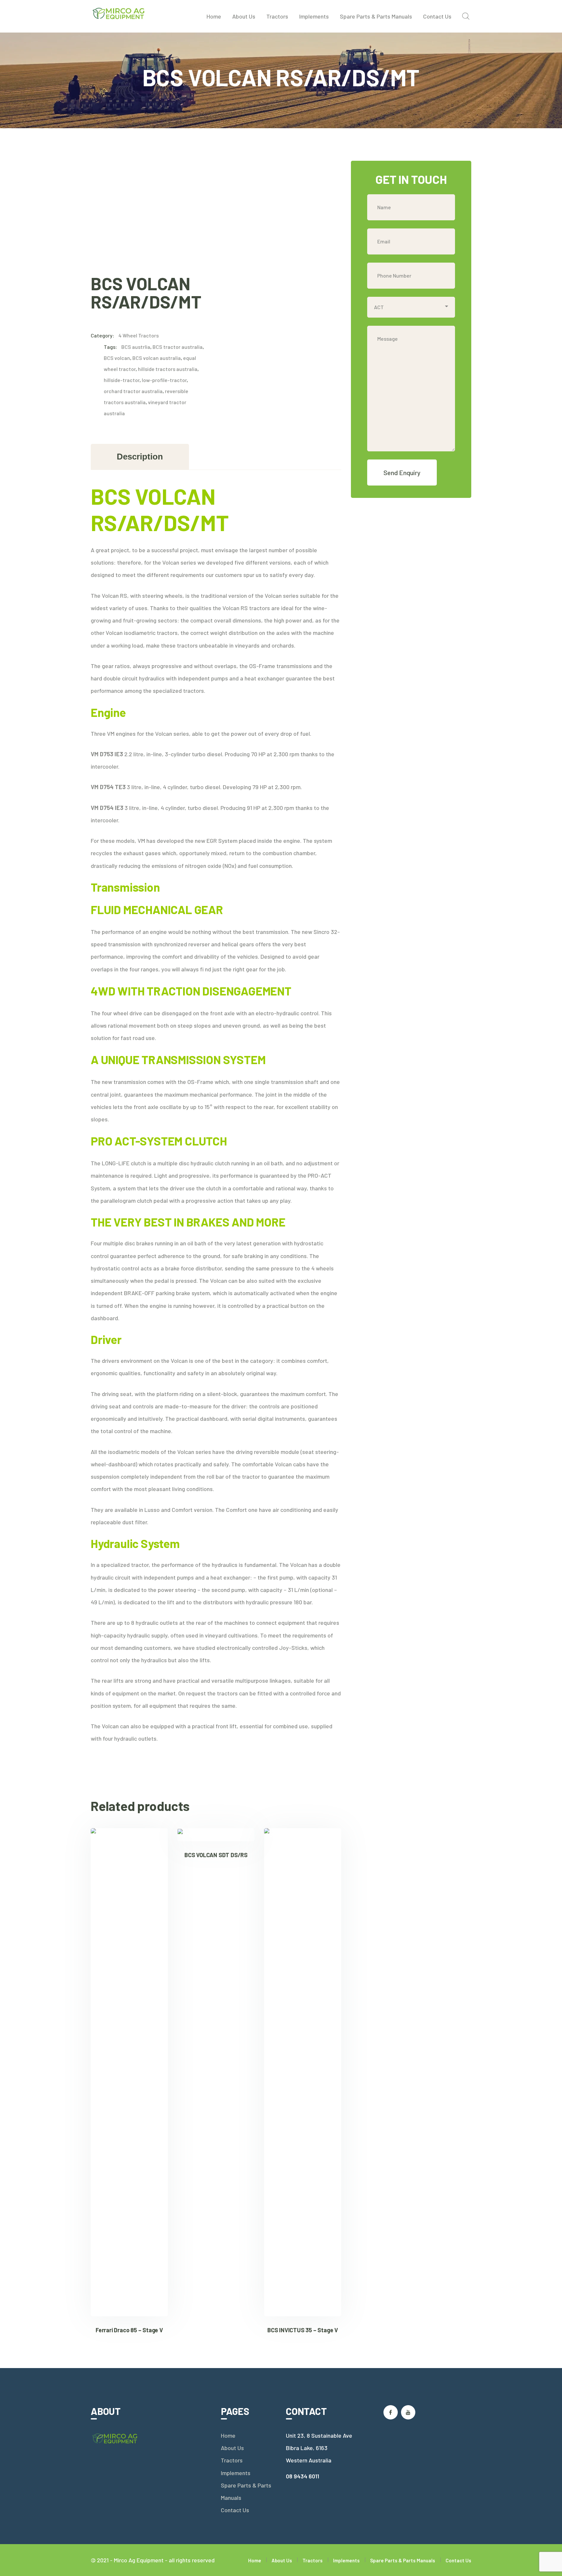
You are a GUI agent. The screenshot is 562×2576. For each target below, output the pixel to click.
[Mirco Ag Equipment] (119, 13)
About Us (232, 2448)
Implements (236, 2473)
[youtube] (408, 2412)
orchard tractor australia (133, 391)
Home (228, 2435)
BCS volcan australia (157, 358)
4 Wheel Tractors (139, 335)
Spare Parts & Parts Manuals (246, 2491)
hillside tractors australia (168, 369)
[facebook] (391, 2412)
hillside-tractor (122, 380)
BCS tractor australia (178, 347)
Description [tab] (140, 457)
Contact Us (235, 2510)
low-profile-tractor (164, 380)
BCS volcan (117, 358)
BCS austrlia (136, 347)
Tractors (232, 2460)
